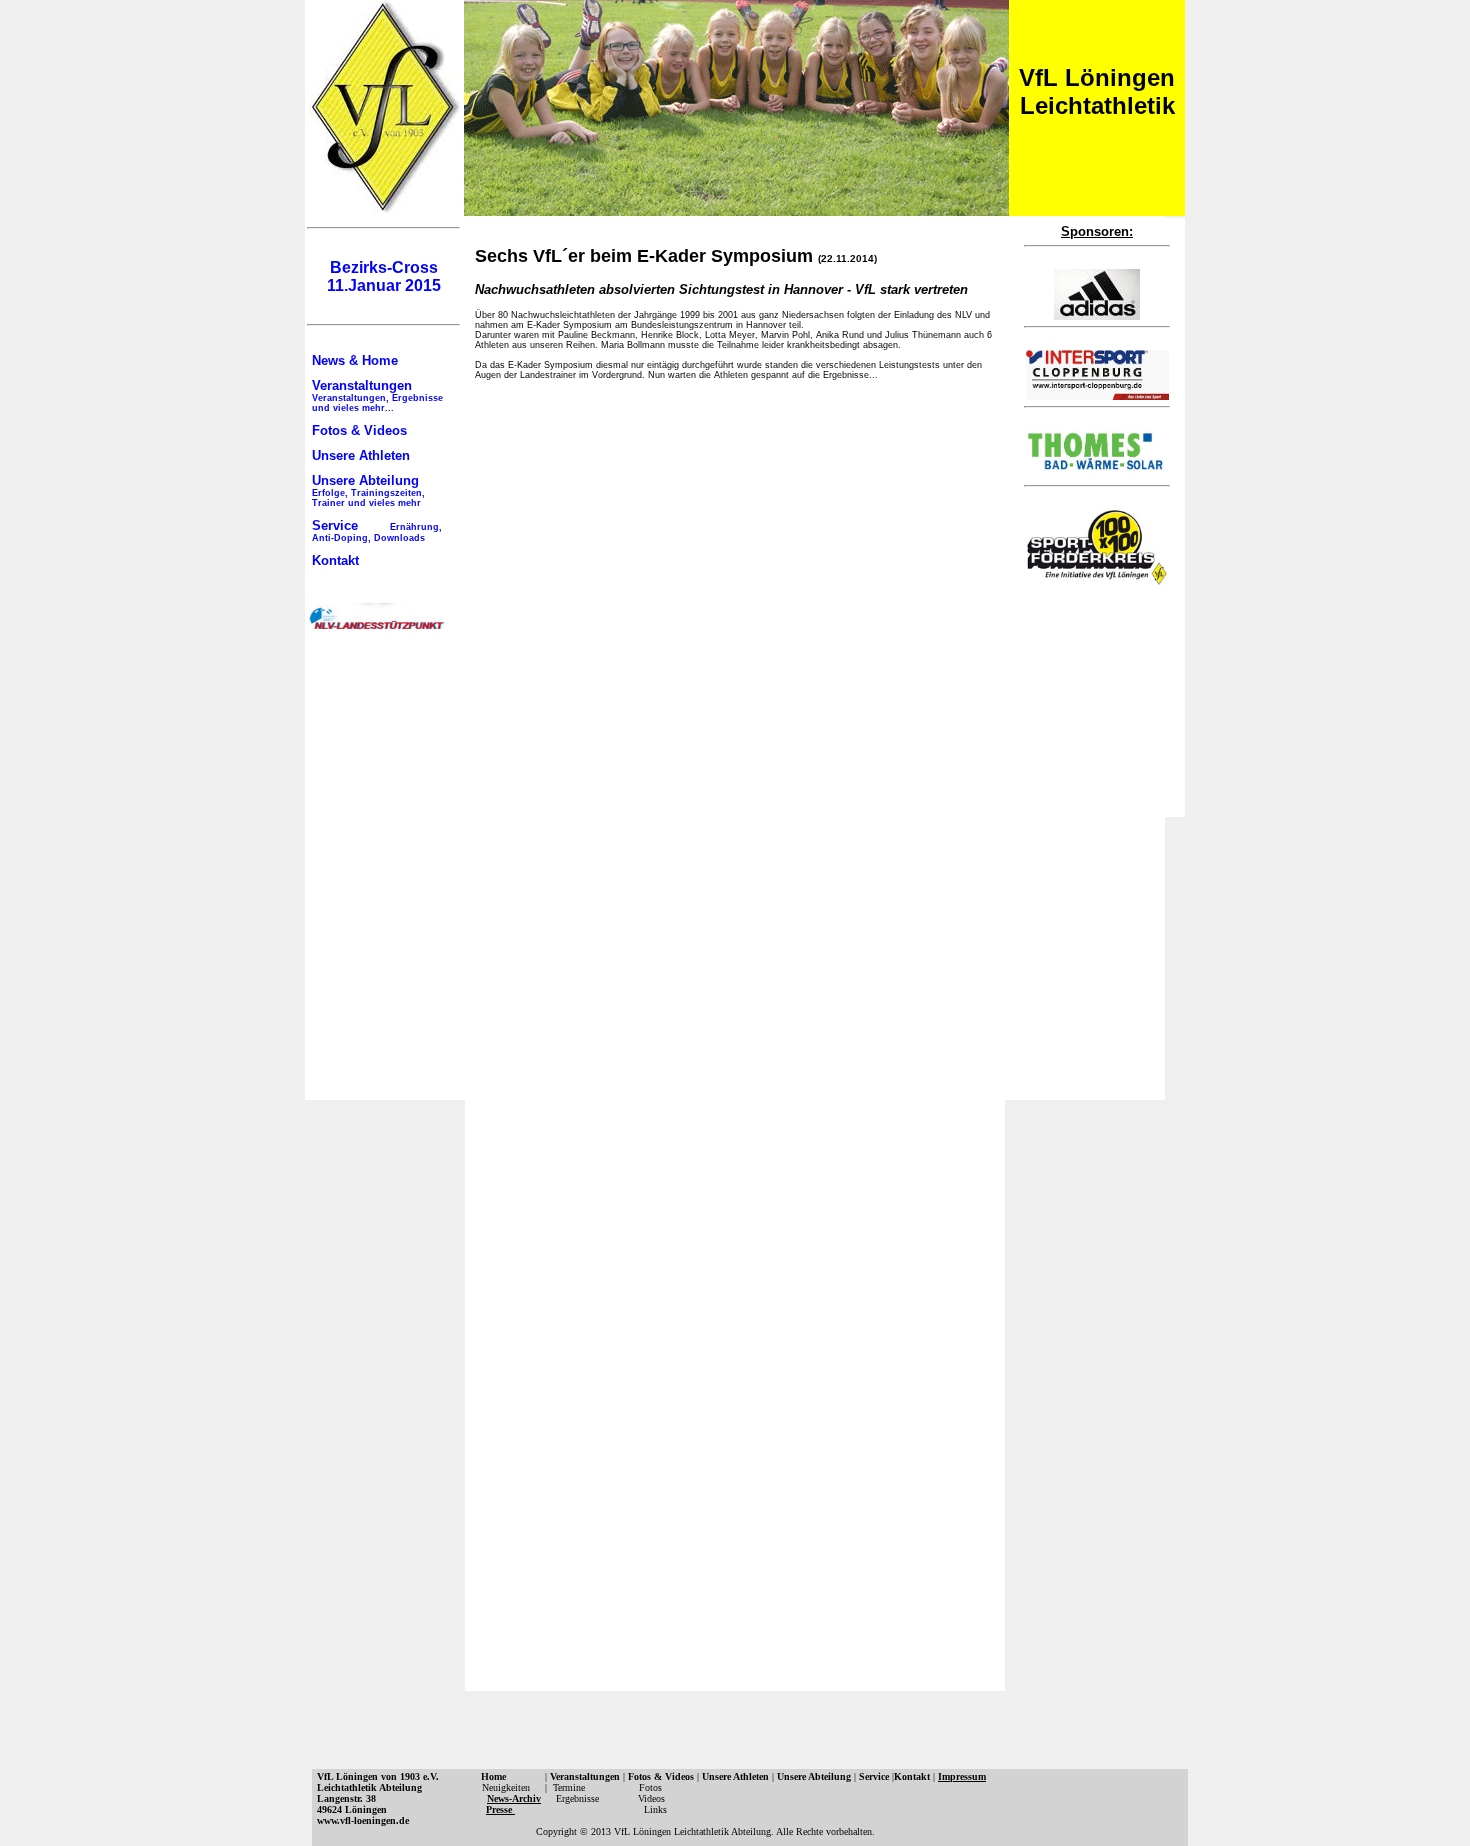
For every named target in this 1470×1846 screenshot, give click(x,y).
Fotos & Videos (359, 430)
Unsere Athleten (361, 455)
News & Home (355, 360)
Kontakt (335, 560)
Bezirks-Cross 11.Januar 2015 (384, 276)
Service (377, 530)
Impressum (962, 1776)
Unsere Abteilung (368, 490)
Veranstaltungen (377, 395)
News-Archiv (514, 1798)
